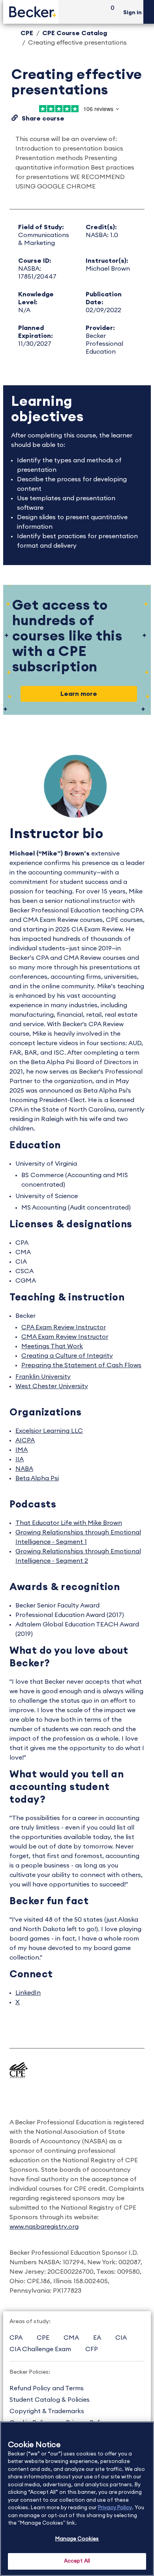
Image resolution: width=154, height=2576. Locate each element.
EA (97, 2338)
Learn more (79, 694)
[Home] (31, 12)
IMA (22, 1450)
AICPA (25, 1440)
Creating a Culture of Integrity (67, 1356)
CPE (27, 33)
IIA (20, 1459)
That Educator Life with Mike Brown (69, 1523)
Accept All (77, 2561)
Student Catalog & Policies (50, 2400)
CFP (92, 2349)
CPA (16, 2338)
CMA (71, 2338)
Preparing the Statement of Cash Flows (81, 1365)
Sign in (132, 13)
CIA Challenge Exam (40, 2349)
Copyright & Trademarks (47, 2411)
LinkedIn (28, 1993)
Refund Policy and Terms (47, 2388)
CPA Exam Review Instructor (64, 1327)
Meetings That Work (52, 1346)
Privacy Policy (115, 2508)
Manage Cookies (77, 2539)
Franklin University (43, 1377)
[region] (77, 2499)
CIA (121, 2338)
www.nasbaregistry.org (44, 2227)
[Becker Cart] (110, 12)
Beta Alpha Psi (37, 1478)
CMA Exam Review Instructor (65, 1337)
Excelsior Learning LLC (49, 1431)
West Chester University (52, 1386)
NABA (24, 1469)
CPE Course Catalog (75, 33)
